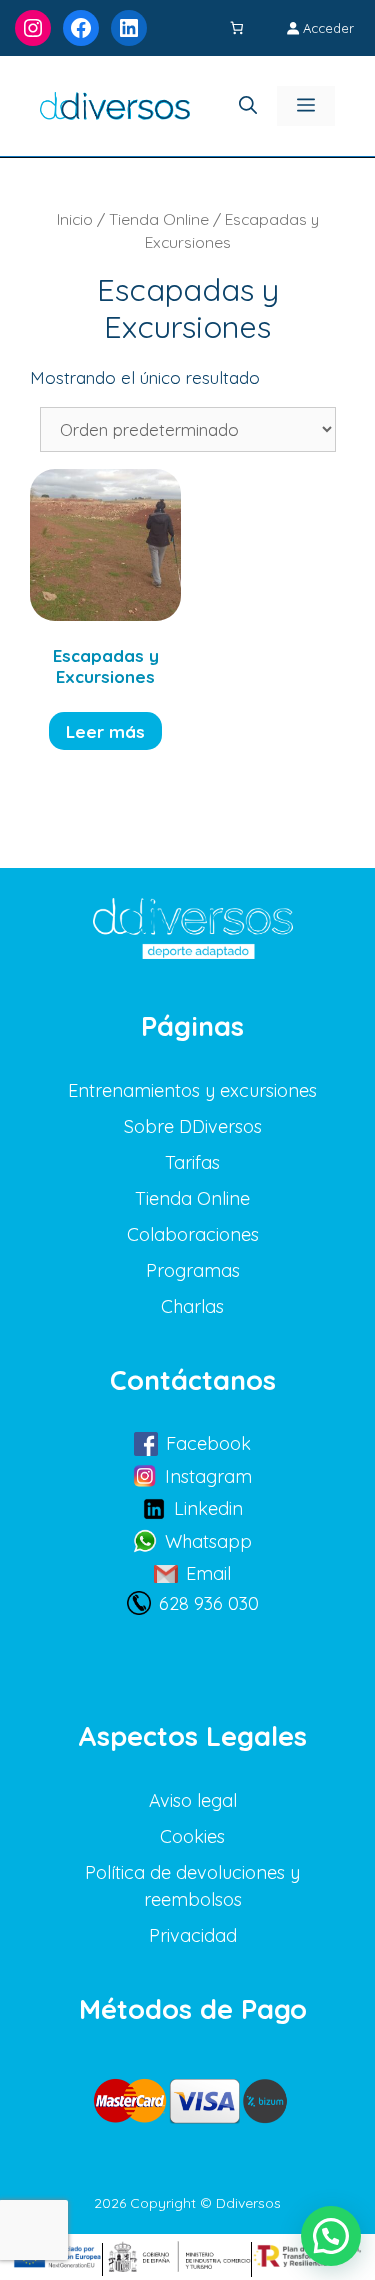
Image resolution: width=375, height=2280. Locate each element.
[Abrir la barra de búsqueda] (248, 106)
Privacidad (193, 1935)
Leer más (105, 731)
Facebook (208, 1443)
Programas (193, 1270)
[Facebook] (81, 28)
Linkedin (208, 1508)
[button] (331, 2236)
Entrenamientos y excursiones (192, 1090)
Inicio (75, 219)
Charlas (192, 1306)
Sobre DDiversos (193, 1126)
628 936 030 (209, 1603)
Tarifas (192, 1162)
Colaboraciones (193, 1234)
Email (208, 1573)
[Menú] (306, 106)
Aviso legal (193, 1800)
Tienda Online (159, 219)
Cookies (192, 1836)
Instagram (208, 1476)
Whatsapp (208, 1541)
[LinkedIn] (129, 28)
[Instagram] (33, 28)
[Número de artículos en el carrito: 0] (239, 28)
